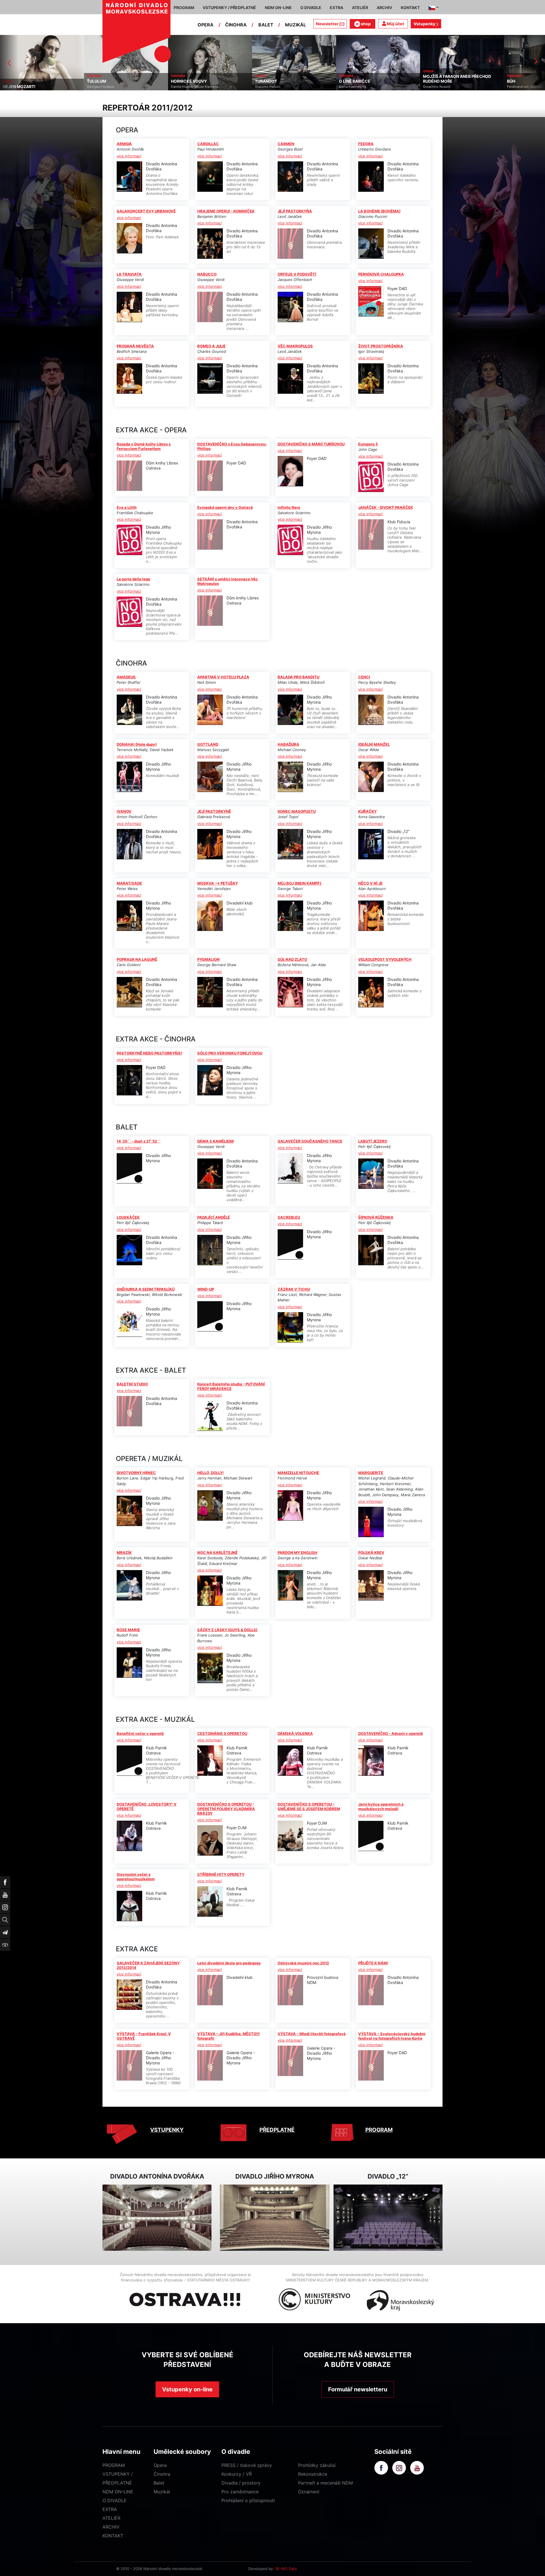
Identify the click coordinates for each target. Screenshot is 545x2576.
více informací (129, 156)
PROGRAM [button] (184, 8)
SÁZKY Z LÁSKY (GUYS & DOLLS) (227, 1630)
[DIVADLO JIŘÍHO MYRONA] (274, 2218)
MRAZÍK (124, 1552)
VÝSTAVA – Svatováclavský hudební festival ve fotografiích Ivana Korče (392, 2036)
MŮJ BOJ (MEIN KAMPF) (299, 883)
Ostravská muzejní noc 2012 (303, 1963)
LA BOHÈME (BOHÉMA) (379, 211)
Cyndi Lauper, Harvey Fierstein (447, 87)
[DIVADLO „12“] (388, 2218)
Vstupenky (425, 24)
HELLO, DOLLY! (210, 1473)
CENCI (364, 677)
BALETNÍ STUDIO (132, 1384)
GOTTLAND (208, 744)
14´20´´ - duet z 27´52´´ (139, 1141)
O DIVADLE (115, 2500)
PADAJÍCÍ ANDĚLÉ (214, 1217)
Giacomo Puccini (100, 87)
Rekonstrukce (313, 2474)
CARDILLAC (208, 144)
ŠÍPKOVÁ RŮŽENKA (376, 1217)
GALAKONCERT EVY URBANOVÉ (146, 211)
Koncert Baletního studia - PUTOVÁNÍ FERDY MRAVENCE (231, 1386)
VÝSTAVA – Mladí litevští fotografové (312, 2034)
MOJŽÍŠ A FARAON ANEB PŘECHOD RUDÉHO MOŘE (289, 79)
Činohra (162, 2474)
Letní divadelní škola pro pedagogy (229, 1963)
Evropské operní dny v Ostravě (225, 507)
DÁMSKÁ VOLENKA (295, 1733)
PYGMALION (208, 959)
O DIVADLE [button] (311, 8)
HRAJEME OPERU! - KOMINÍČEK (226, 211)
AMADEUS (126, 677)
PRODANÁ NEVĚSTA (135, 346)
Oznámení (309, 2492)
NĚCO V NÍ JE (370, 883)
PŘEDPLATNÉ (277, 2130)
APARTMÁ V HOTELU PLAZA (223, 677)
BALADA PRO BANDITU (298, 677)
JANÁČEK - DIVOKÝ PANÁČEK (386, 507)
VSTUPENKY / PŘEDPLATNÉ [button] (229, 8)
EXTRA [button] (337, 8)
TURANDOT (98, 81)
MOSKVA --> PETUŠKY (218, 883)
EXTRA (110, 2509)
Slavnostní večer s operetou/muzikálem (136, 1877)
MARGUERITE (371, 1473)
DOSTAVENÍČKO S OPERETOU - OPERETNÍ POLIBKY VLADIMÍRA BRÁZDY (226, 1809)
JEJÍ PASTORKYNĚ (214, 811)
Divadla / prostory (241, 2483)
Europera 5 (368, 444)
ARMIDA (124, 144)
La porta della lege (133, 579)
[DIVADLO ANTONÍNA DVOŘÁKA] (157, 2218)
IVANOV (124, 811)
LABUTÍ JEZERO (373, 1141)
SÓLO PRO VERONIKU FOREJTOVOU (230, 1053)
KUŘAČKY (367, 811)
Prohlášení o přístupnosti (248, 2500)
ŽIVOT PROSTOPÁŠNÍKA (381, 346)
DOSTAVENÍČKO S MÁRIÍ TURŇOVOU (311, 444)
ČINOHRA (236, 25)
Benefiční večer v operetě (140, 1733)
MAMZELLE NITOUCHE (298, 1473)
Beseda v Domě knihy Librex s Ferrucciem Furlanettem (144, 446)
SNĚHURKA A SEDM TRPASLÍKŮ (146, 1289)
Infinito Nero (289, 507)
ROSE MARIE (128, 1630)
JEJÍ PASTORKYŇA (295, 211)
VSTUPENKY (167, 2130)
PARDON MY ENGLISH (297, 1552)
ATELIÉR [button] (360, 8)
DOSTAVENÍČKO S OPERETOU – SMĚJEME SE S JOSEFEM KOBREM (309, 1806)
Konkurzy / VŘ (237, 2474)
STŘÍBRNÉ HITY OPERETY (221, 1874)
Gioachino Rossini (269, 87)
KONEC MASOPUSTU (297, 811)
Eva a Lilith (127, 507)
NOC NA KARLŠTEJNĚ (217, 1552)
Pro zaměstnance (240, 2492)
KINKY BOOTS (437, 81)
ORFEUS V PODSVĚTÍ (297, 274)
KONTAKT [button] (410, 8)
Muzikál (162, 2492)
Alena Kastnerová (185, 87)
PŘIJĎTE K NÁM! (373, 1963)
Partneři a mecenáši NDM (325, 2483)
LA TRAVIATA (129, 274)
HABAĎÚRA (288, 744)
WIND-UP (206, 1289)
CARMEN (286, 144)
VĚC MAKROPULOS (295, 346)
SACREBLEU (289, 1217)
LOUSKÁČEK (128, 1217)
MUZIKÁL (295, 25)
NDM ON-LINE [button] (278, 8)
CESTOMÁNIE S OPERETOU (222, 1733)
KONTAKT (113, 2536)
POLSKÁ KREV (371, 1552)
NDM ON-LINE (118, 2492)
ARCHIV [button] (384, 8)
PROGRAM (379, 2130)
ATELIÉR (111, 2518)
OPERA (206, 25)
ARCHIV (111, 2527)
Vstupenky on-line (187, 2389)
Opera (160, 2465)
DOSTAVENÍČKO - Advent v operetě (391, 1733)
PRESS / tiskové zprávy (247, 2465)
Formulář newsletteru (358, 2389)
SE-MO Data (286, 2569)
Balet (159, 2483)
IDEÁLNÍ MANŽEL (374, 744)
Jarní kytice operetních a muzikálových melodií (381, 1806)
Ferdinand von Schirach (357, 87)
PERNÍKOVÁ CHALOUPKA (381, 274)
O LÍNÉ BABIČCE (187, 81)
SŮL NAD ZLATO (292, 959)
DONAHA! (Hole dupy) (137, 744)
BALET (266, 25)
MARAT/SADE (129, 883)
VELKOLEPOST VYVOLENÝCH (385, 959)
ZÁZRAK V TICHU (294, 1289)
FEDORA (366, 144)
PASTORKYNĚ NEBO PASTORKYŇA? (149, 1053)
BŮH (343, 81)
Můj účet (395, 24)
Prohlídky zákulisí (317, 2465)
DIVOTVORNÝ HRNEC (136, 1473)
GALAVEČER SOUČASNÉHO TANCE (310, 1141)
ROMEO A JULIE (211, 346)
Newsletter (327, 24)
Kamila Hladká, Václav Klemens (27, 87)
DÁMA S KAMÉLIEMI (216, 1141)
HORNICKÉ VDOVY (21, 81)
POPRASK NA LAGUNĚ (137, 959)
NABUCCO (207, 274)
